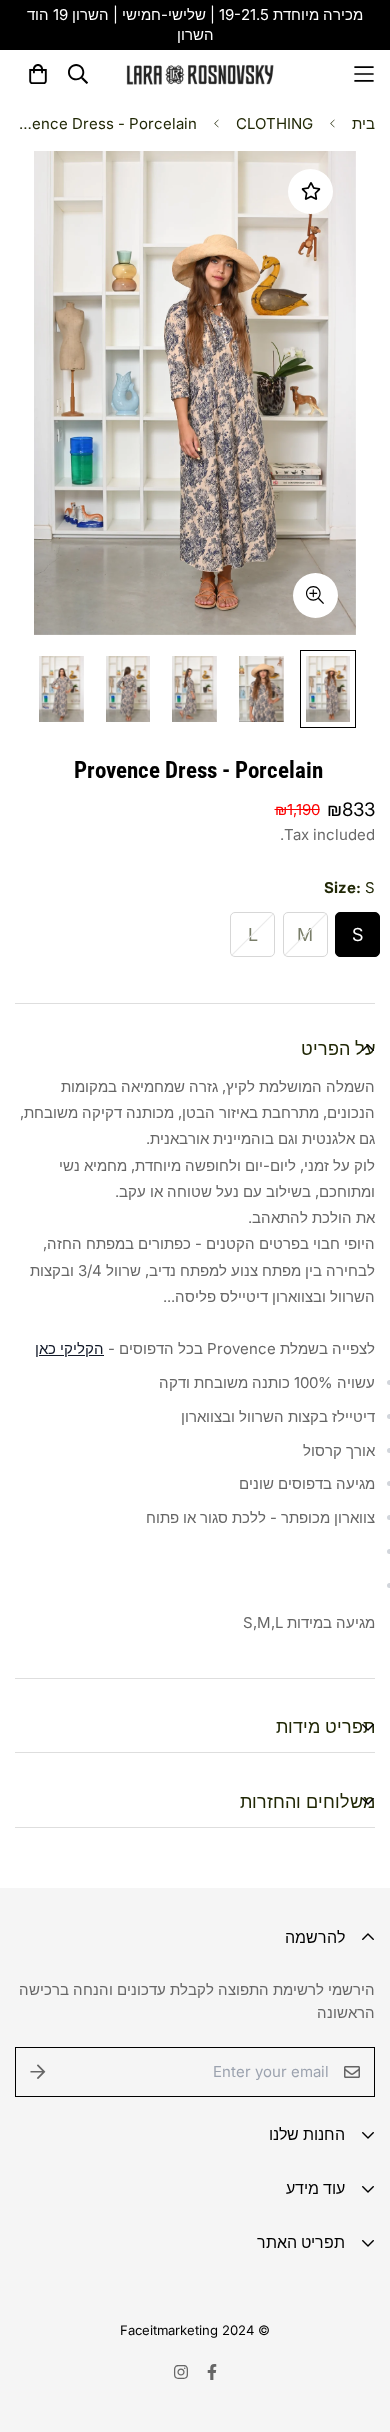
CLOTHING (274, 123)
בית (363, 123)
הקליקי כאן (69, 1348)
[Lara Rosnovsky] (200, 74)
